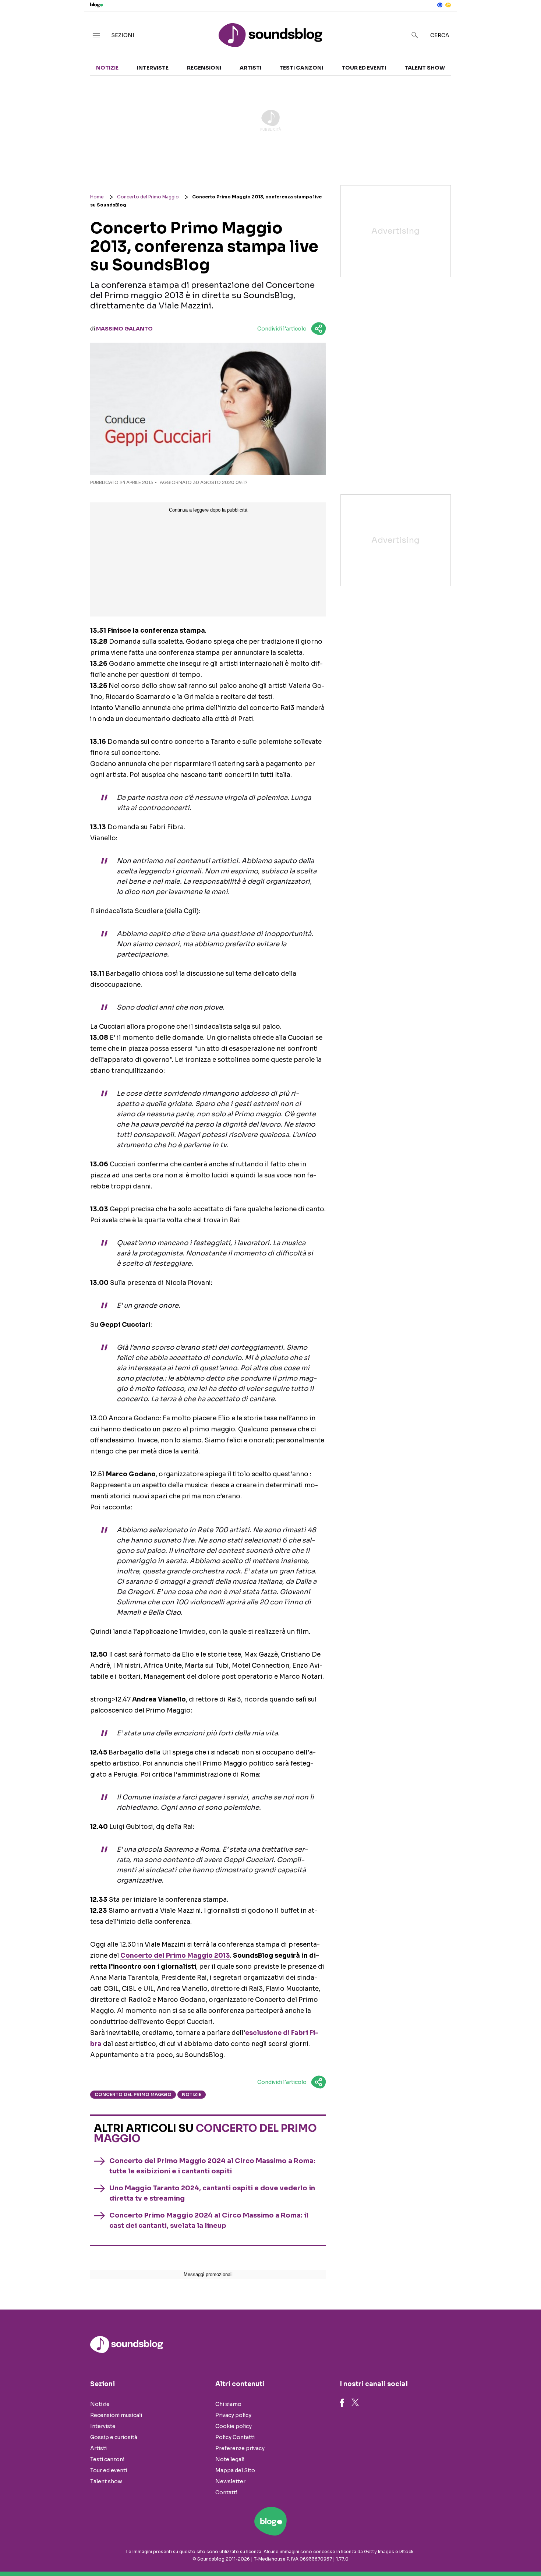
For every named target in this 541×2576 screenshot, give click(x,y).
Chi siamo (228, 2404)
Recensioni (204, 68)
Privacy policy (233, 2415)
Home (97, 197)
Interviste (153, 68)
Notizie (107, 68)
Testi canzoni (301, 68)
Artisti (250, 68)
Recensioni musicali (116, 2415)
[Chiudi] (524, 21)
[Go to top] (465, 2552)
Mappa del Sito (235, 2470)
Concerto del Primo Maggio (148, 197)
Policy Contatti (235, 2437)
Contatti (226, 2492)
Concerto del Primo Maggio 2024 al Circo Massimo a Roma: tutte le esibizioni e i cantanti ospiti (212, 2166)
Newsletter (230, 2481)
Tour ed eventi (364, 68)
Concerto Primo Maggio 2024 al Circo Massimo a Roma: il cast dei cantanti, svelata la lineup (209, 2220)
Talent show (425, 68)
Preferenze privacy (240, 2448)
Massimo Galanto (124, 329)
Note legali (230, 2459)
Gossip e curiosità (114, 2437)
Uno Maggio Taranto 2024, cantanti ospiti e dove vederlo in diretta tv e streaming (212, 2193)
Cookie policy (234, 2426)
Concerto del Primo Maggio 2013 (175, 1956)
